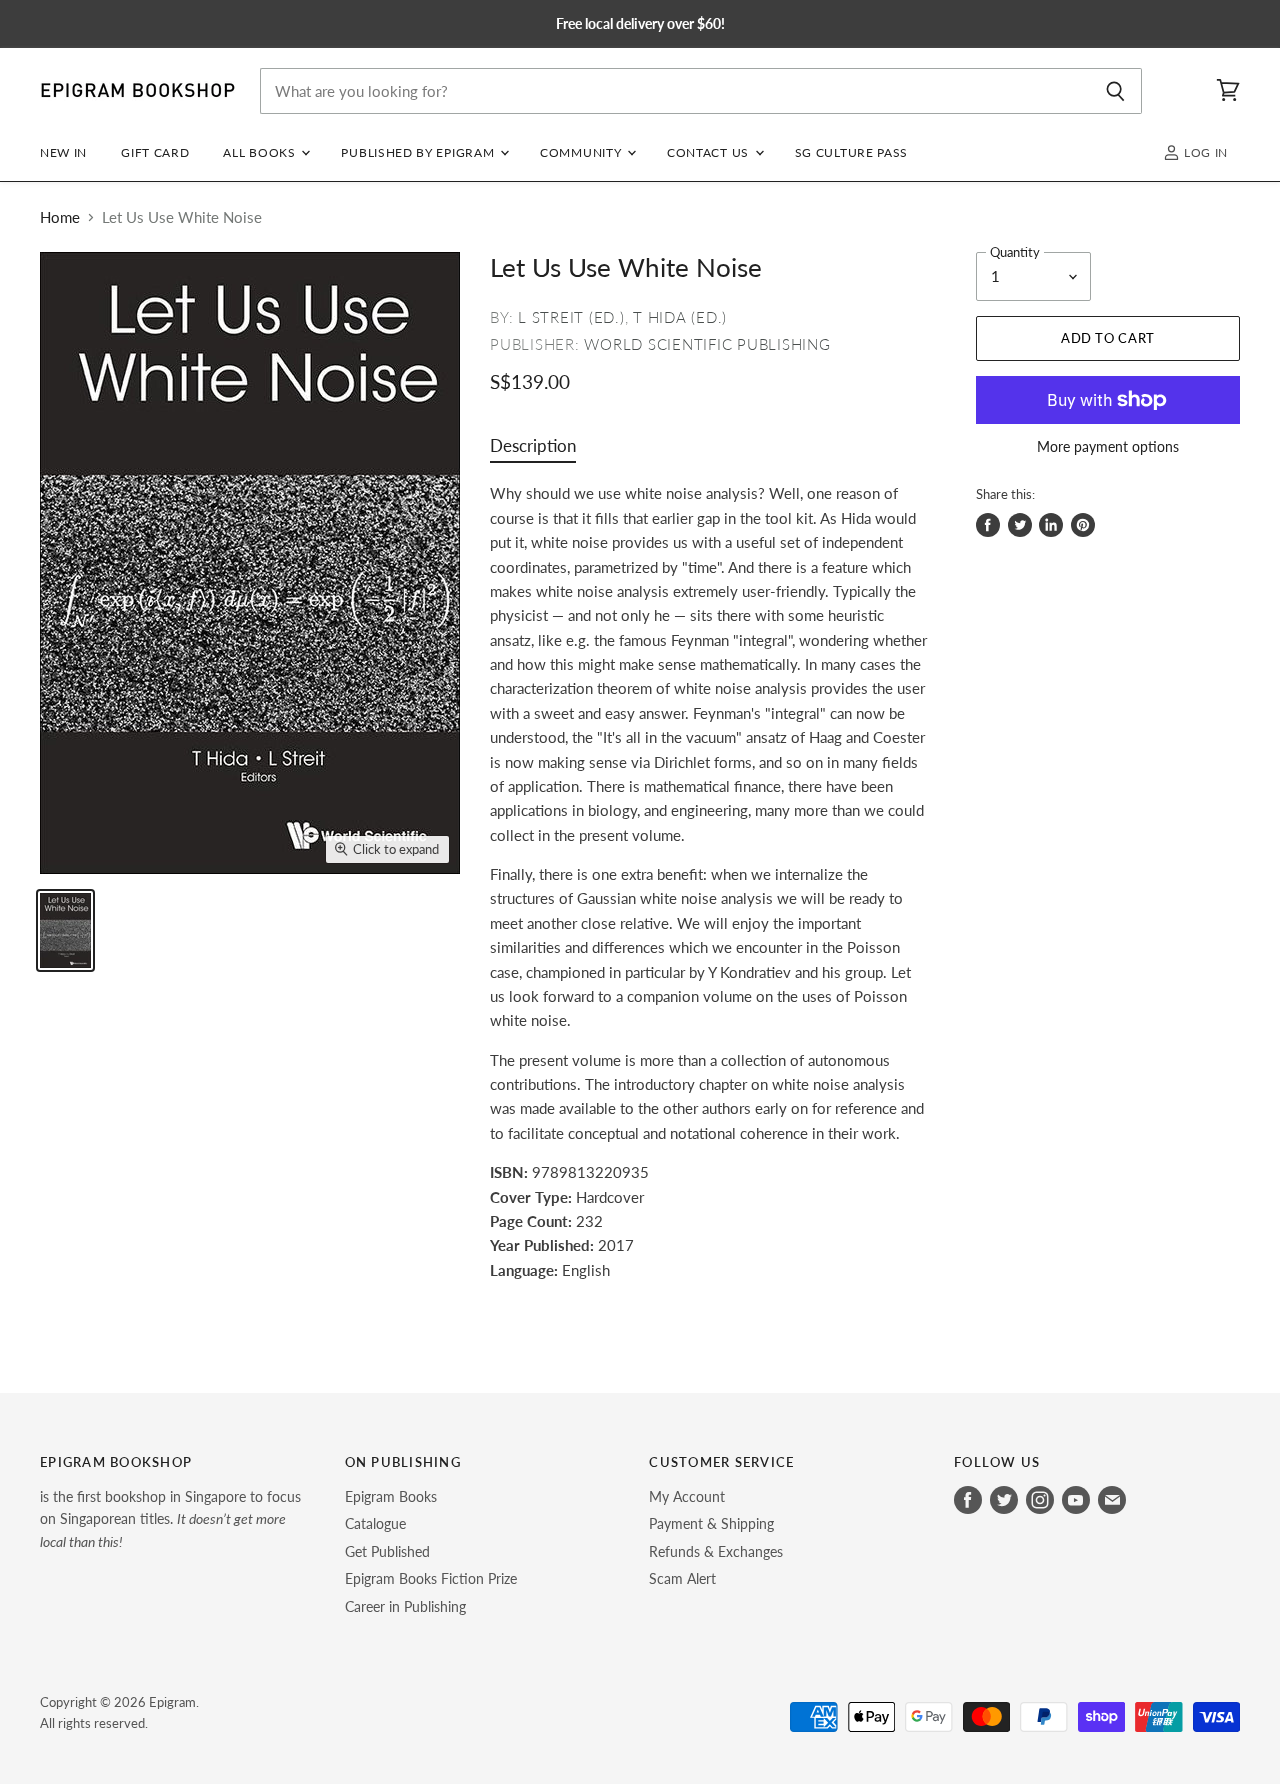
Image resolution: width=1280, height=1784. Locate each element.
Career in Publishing (405, 1606)
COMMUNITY (582, 152)
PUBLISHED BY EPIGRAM (419, 152)
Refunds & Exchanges (716, 1551)
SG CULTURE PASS (851, 152)
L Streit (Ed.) (571, 317)
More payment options (1108, 447)
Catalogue (375, 1523)
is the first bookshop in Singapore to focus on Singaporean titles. (170, 1519)
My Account (687, 1496)
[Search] (1115, 91)
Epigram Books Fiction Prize (431, 1578)
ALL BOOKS (261, 152)
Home (60, 217)
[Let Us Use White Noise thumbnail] (65, 930)
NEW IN (63, 152)
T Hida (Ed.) (680, 317)
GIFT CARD (155, 152)
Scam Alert (682, 1578)
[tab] (533, 450)
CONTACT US (710, 152)
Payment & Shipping (711, 1523)
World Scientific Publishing (707, 344)
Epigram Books (391, 1496)
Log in (1204, 152)
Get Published (387, 1551)
